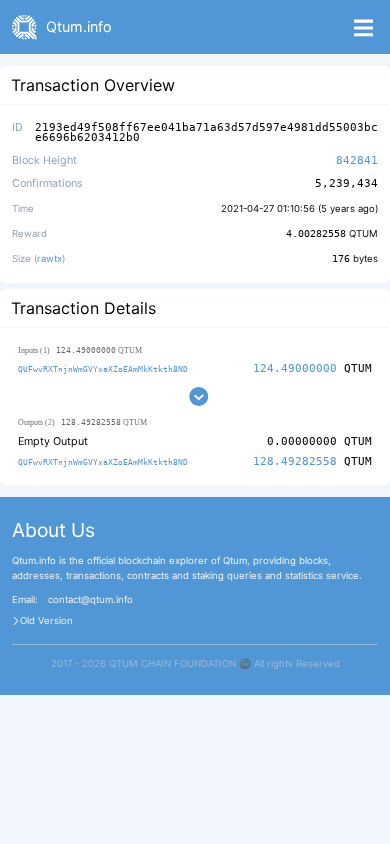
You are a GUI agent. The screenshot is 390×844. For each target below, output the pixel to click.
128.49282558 (295, 461)
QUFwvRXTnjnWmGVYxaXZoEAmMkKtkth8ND (103, 369)
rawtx (49, 258)
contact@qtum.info (90, 600)
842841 (357, 160)
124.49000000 (295, 368)
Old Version (46, 621)
